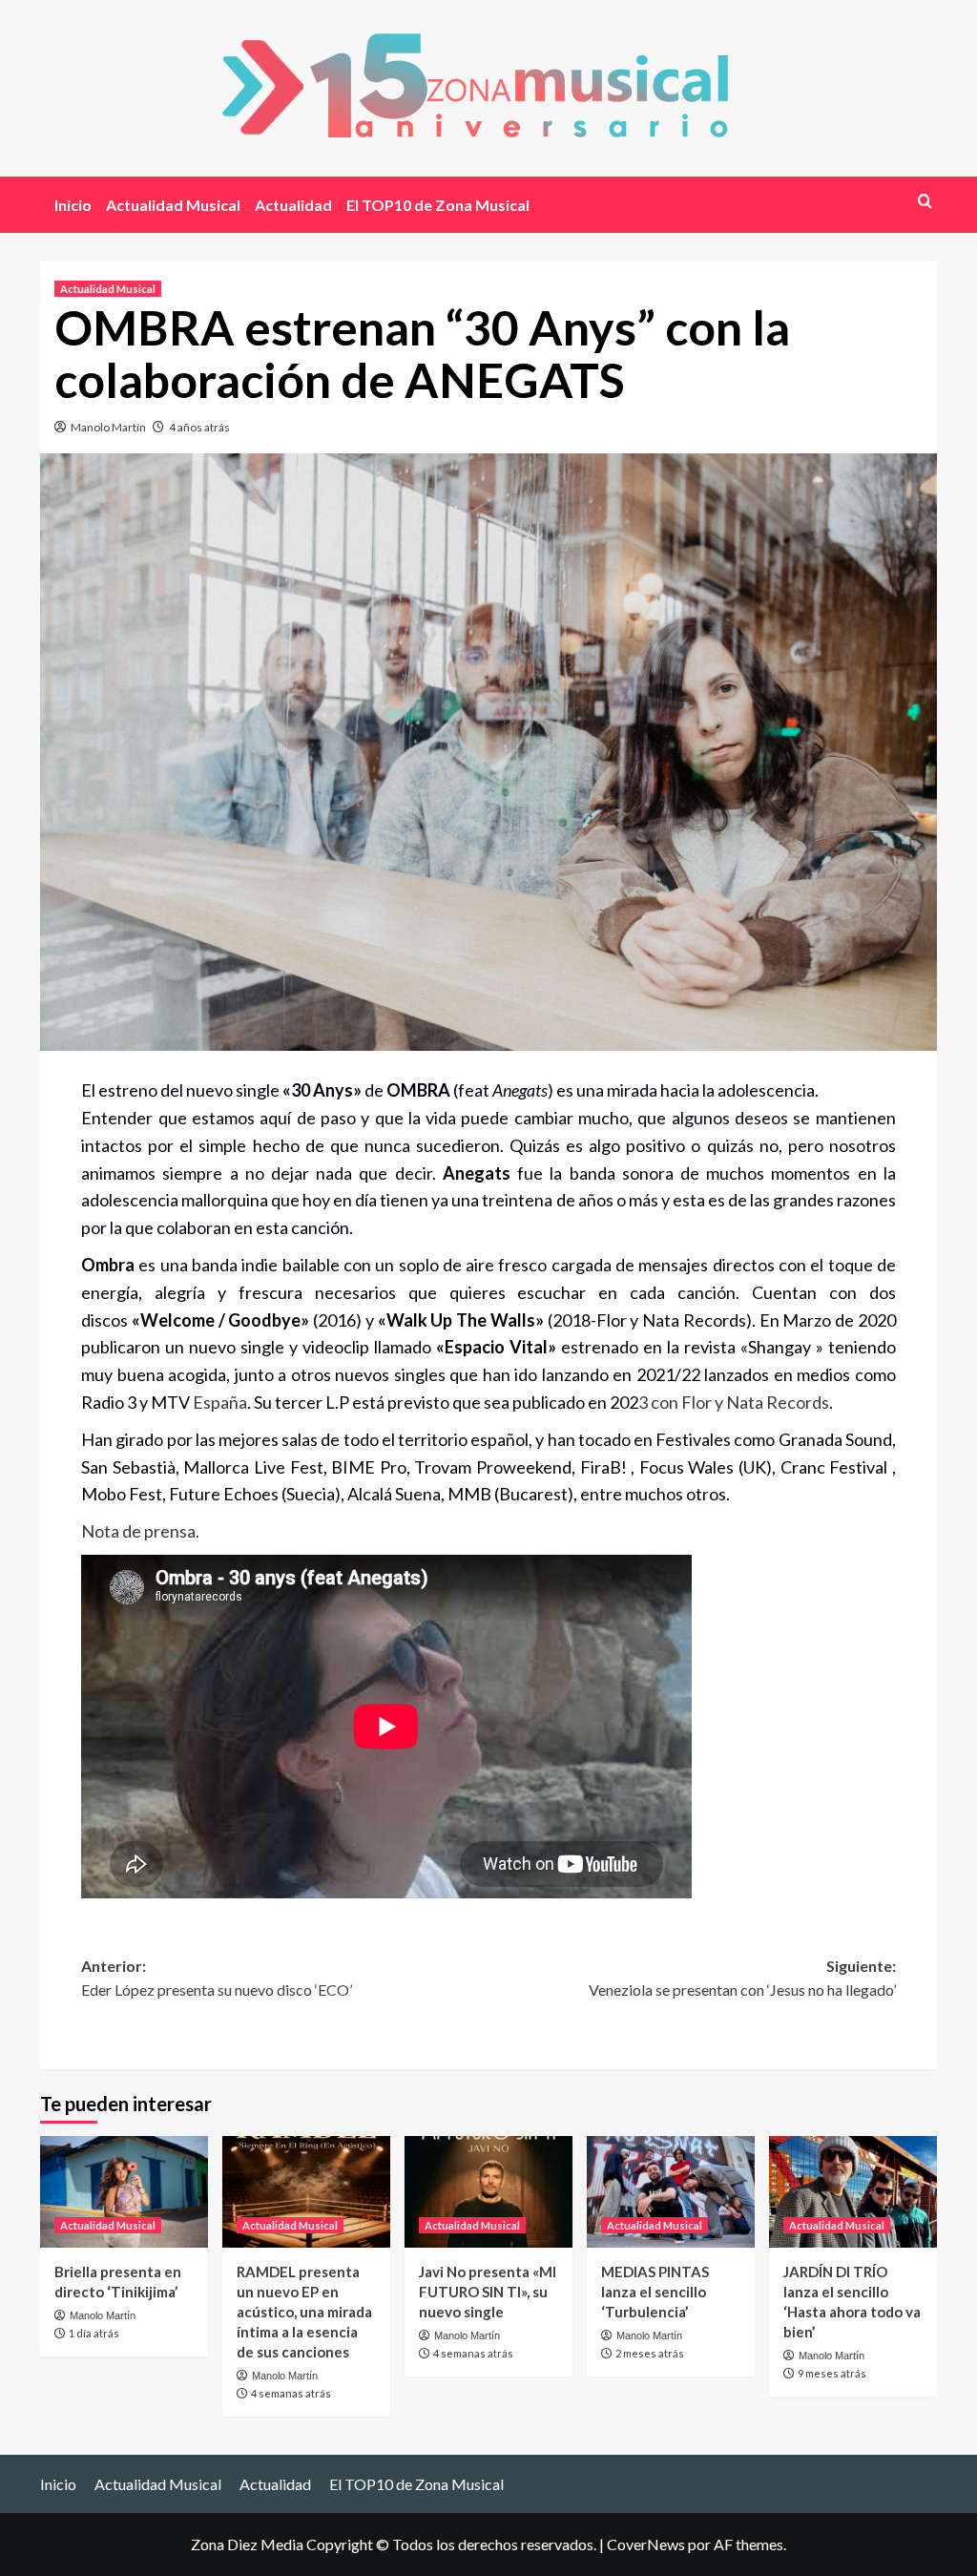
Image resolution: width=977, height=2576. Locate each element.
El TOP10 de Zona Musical (438, 205)
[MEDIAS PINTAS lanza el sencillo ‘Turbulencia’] (671, 2192)
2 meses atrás (650, 2353)
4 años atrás (199, 427)
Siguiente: (742, 1978)
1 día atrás (94, 2333)
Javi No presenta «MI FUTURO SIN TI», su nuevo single (488, 2292)
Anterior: (217, 1978)
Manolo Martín (108, 427)
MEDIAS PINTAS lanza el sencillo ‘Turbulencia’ (655, 2292)
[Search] (925, 201)
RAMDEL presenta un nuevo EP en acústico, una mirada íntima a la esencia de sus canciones (304, 2312)
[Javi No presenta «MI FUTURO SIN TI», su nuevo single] (488, 2192)
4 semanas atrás (291, 2393)
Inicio (73, 205)
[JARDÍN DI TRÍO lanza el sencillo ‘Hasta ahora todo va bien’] (853, 2192)
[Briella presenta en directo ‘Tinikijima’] (124, 2192)
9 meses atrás (832, 2373)
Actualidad (293, 205)
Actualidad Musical (173, 205)
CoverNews (646, 2544)
